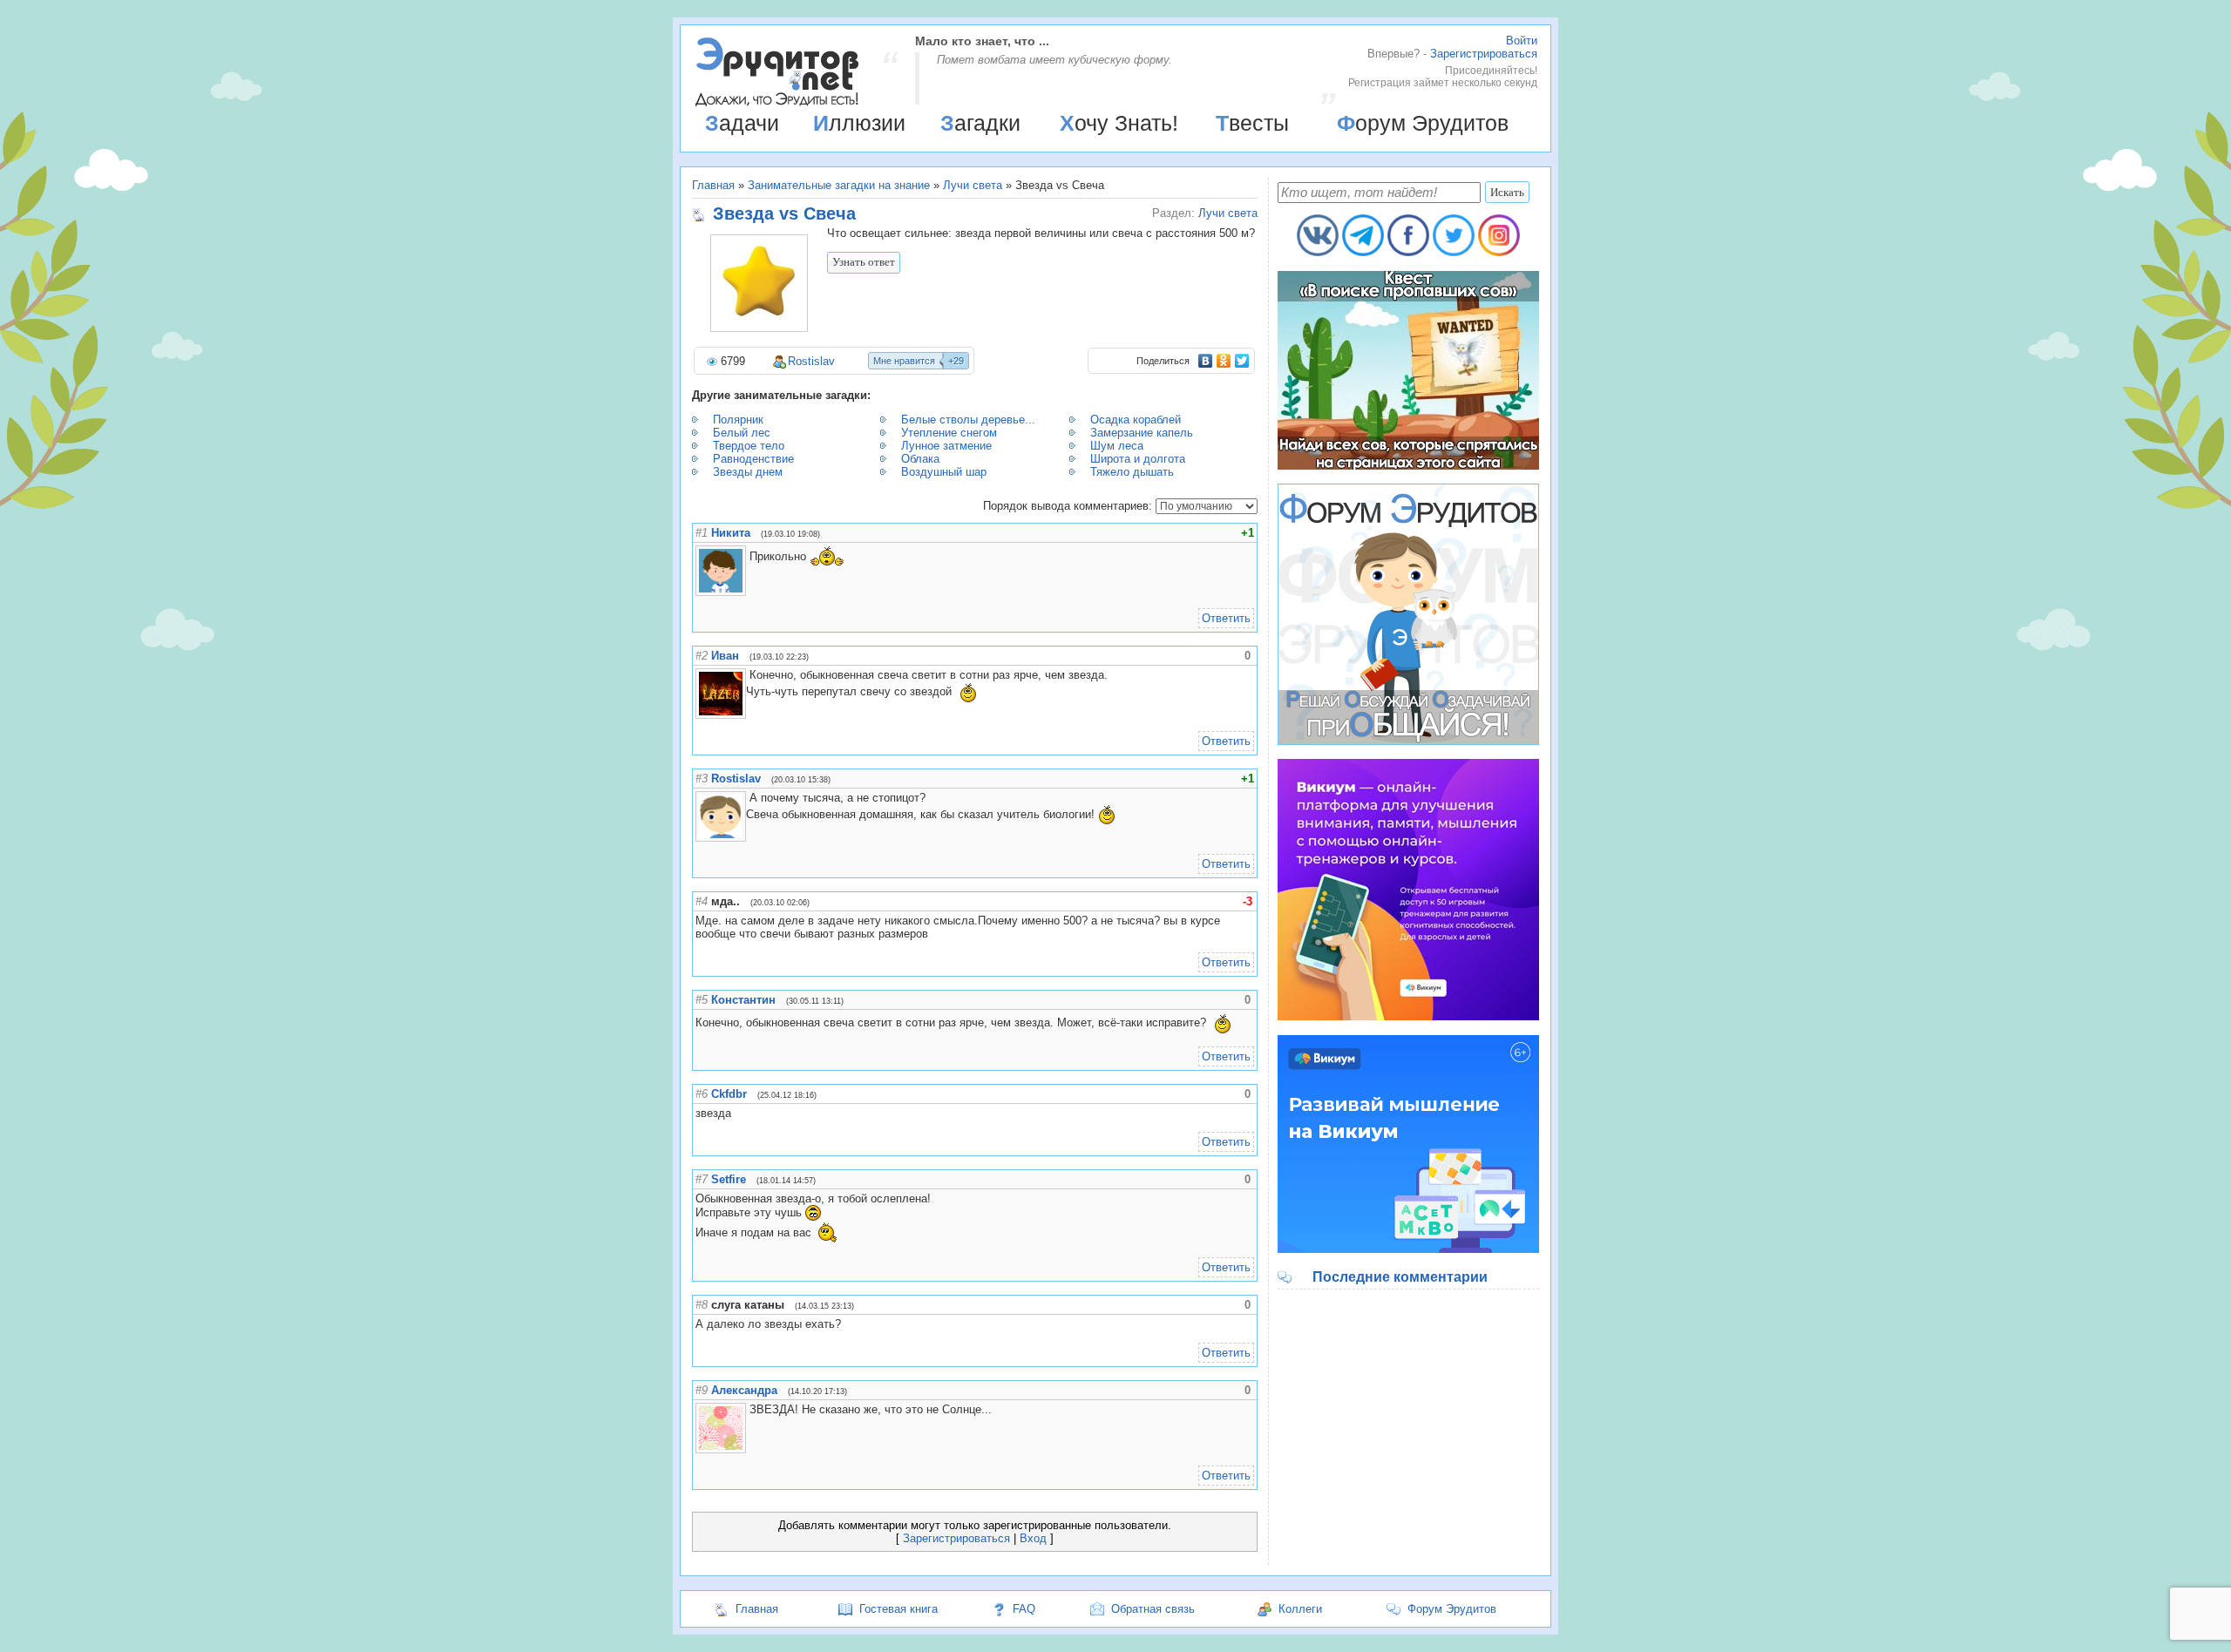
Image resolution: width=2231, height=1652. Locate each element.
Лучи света (973, 185)
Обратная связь (1153, 1609)
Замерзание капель (1142, 433)
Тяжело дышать (1132, 472)
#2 (702, 656)
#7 (702, 1179)
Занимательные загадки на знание (839, 185)
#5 (702, 1000)
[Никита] (748, 556)
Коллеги (1300, 1609)
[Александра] (748, 1409)
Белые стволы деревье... (968, 420)
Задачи (742, 123)
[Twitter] (1242, 361)
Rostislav (811, 361)
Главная (713, 185)
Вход (1033, 1538)
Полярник (738, 420)
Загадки (980, 123)
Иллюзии (859, 123)
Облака (920, 459)
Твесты (1252, 123)
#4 (702, 901)
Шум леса (1117, 446)
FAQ (1024, 1609)
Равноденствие (753, 459)
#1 (702, 533)
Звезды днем (748, 472)
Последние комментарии (1400, 1277)
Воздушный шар (944, 472)
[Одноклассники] (1224, 361)
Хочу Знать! (1119, 123)
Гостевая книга (899, 1609)
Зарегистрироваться (1484, 54)
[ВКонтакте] (1206, 361)
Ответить (1226, 618)
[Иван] (748, 675)
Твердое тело (749, 446)
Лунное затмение (946, 446)
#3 (702, 779)
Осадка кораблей (1136, 420)
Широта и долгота (1138, 459)
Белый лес (742, 433)
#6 (702, 1094)
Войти (1522, 41)
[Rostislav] (748, 798)
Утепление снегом (949, 433)
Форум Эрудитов (1423, 123)
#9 (702, 1390)
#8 (702, 1305)
